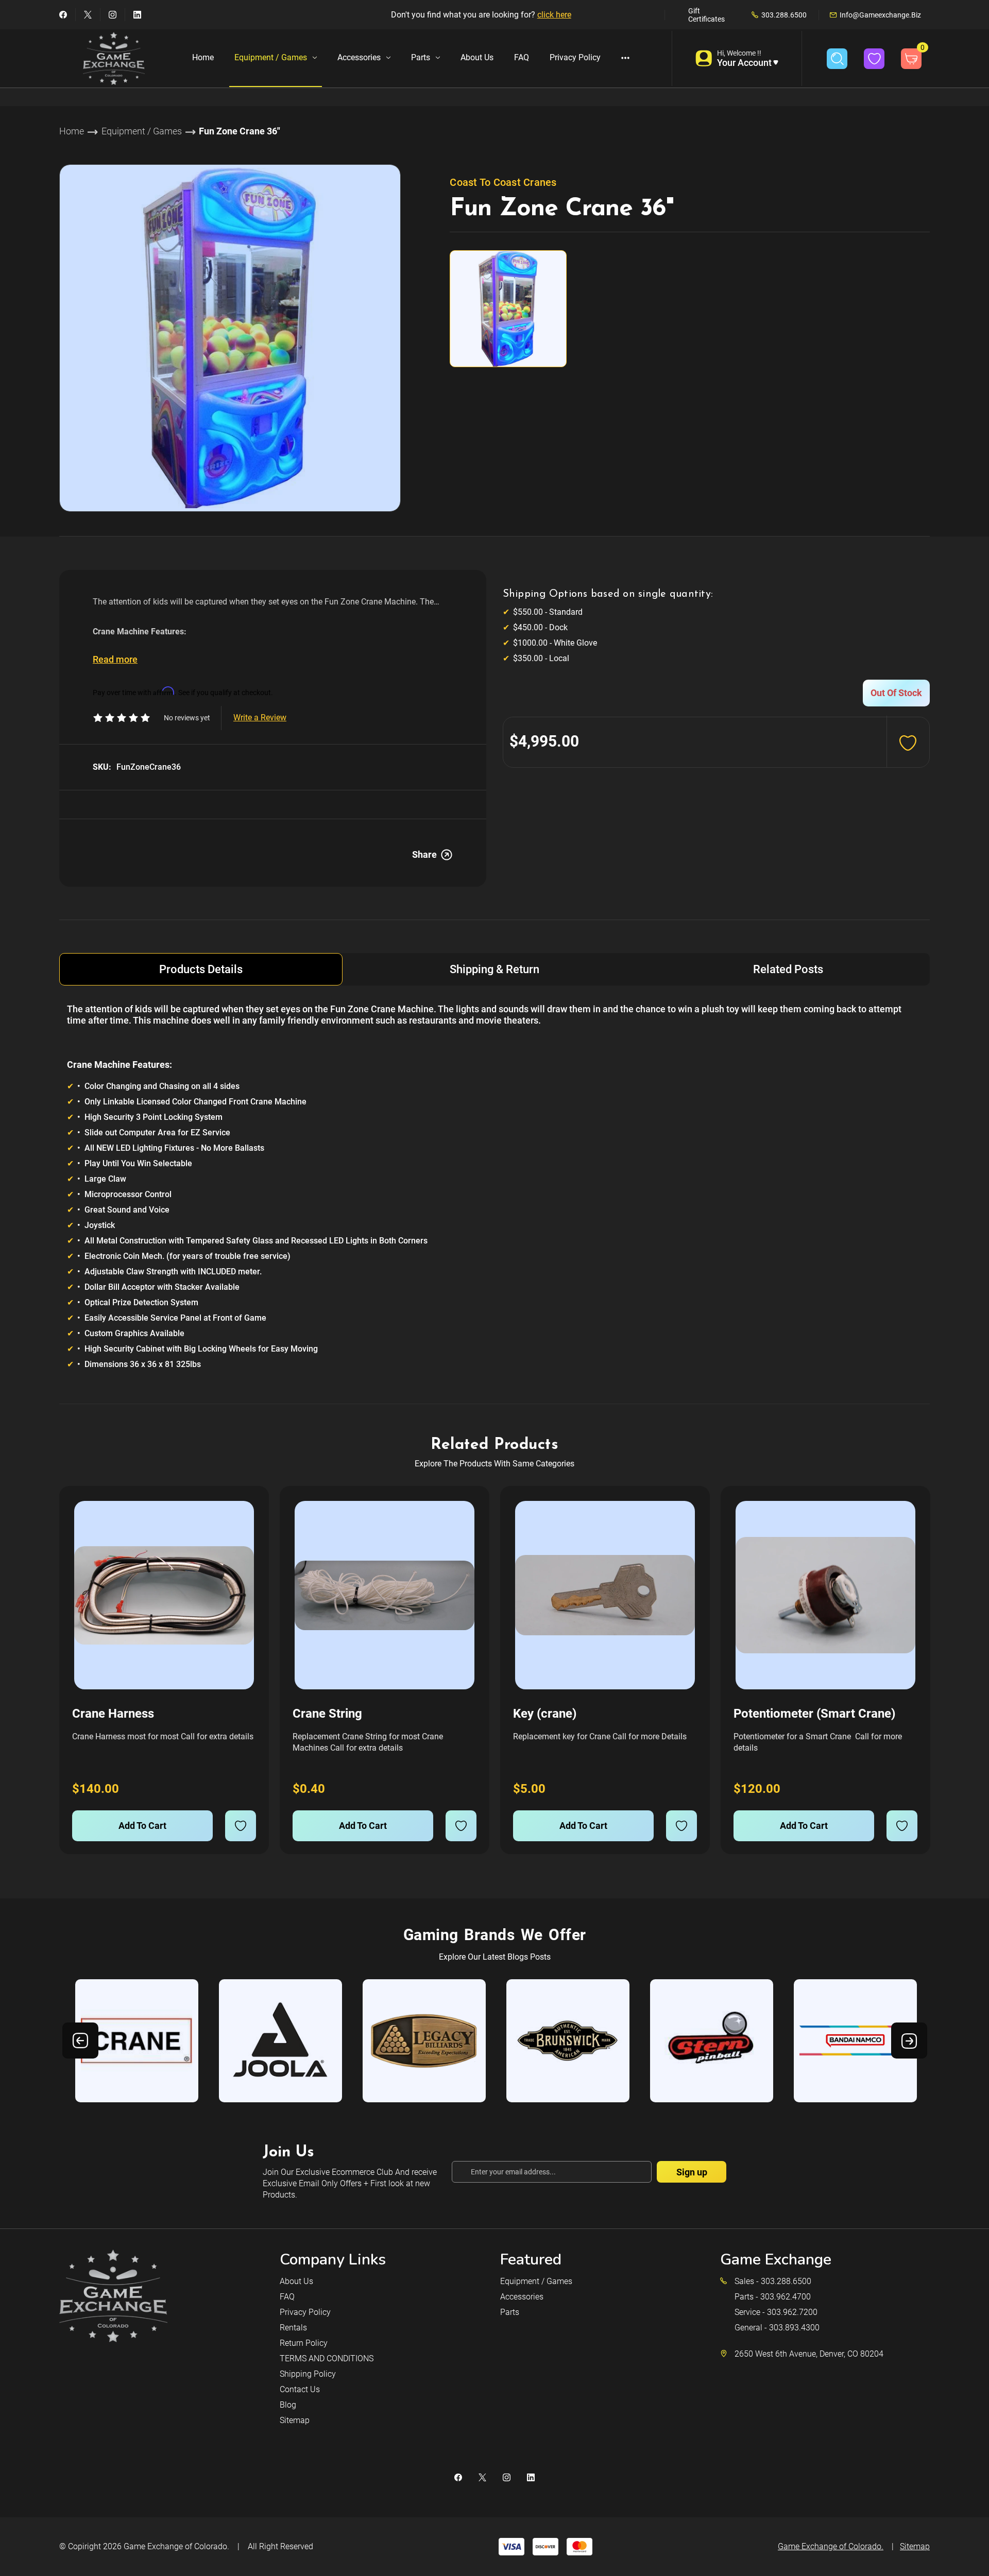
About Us (477, 57)
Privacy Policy (575, 57)
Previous (80, 2041)
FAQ (522, 57)
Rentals (293, 2328)
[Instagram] (113, 15)
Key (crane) (545, 1714)
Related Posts (788, 969)
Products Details (201, 969)
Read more (115, 659)
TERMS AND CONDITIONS (327, 2358)
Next (909, 2041)
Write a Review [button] (260, 718)
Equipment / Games (271, 57)
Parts (421, 57)
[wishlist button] (874, 59)
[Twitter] (88, 15)
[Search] (837, 59)
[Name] (246, 1516)
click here (554, 15)
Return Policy (304, 2343)
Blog (288, 2405)
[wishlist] (241, 1826)
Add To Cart (142, 1826)
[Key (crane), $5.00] (605, 1595)
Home (203, 57)
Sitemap (295, 2420)
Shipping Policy (308, 2374)
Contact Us (300, 2389)
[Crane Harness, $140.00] (164, 1595)
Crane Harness (113, 1714)
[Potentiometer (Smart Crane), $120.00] (825, 1595)
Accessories (359, 57)
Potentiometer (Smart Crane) (814, 1714)
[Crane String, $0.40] (385, 1595)
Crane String (327, 1714)
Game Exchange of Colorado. (176, 2546)
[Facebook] (63, 15)
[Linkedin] (137, 15)
